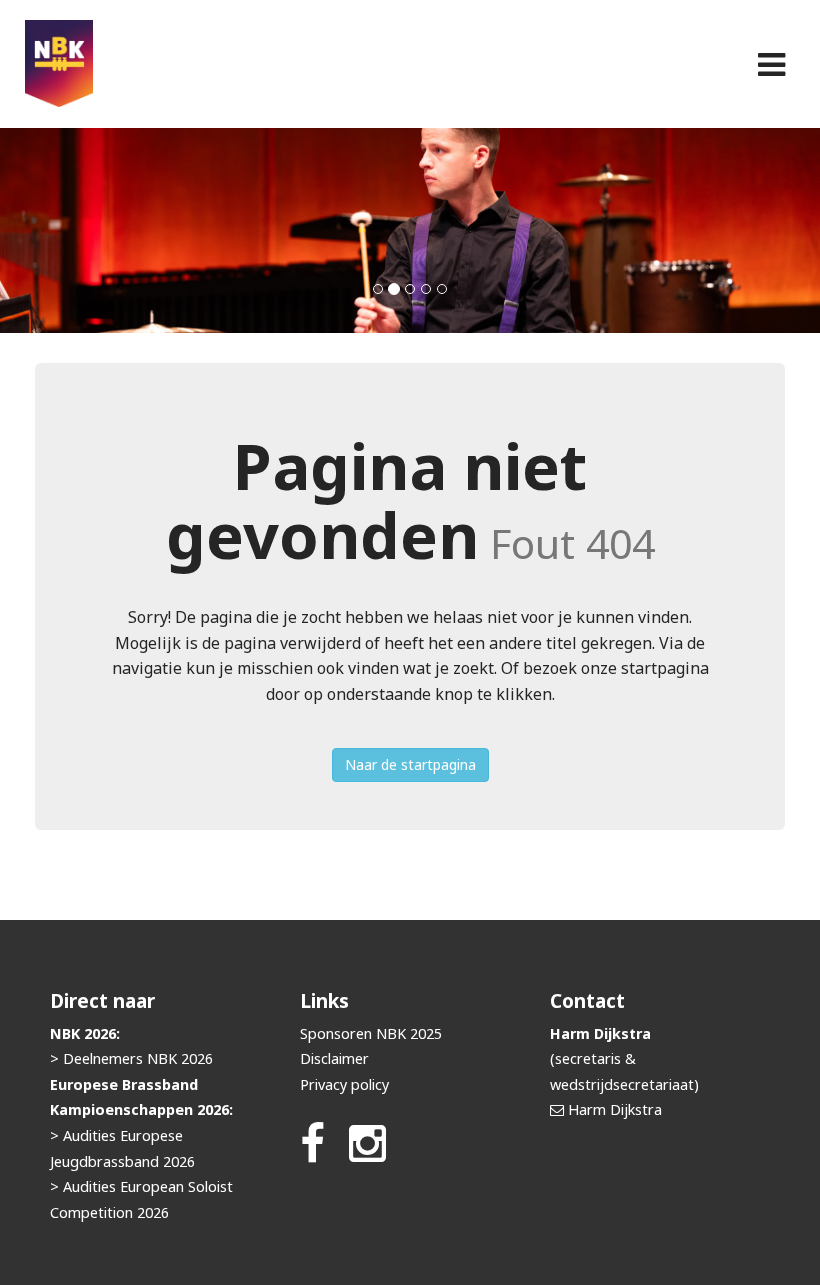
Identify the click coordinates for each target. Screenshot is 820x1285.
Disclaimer (334, 1058)
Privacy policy (344, 1084)
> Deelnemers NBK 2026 (131, 1058)
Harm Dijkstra (615, 1109)
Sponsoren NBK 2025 (371, 1033)
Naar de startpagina (410, 764)
